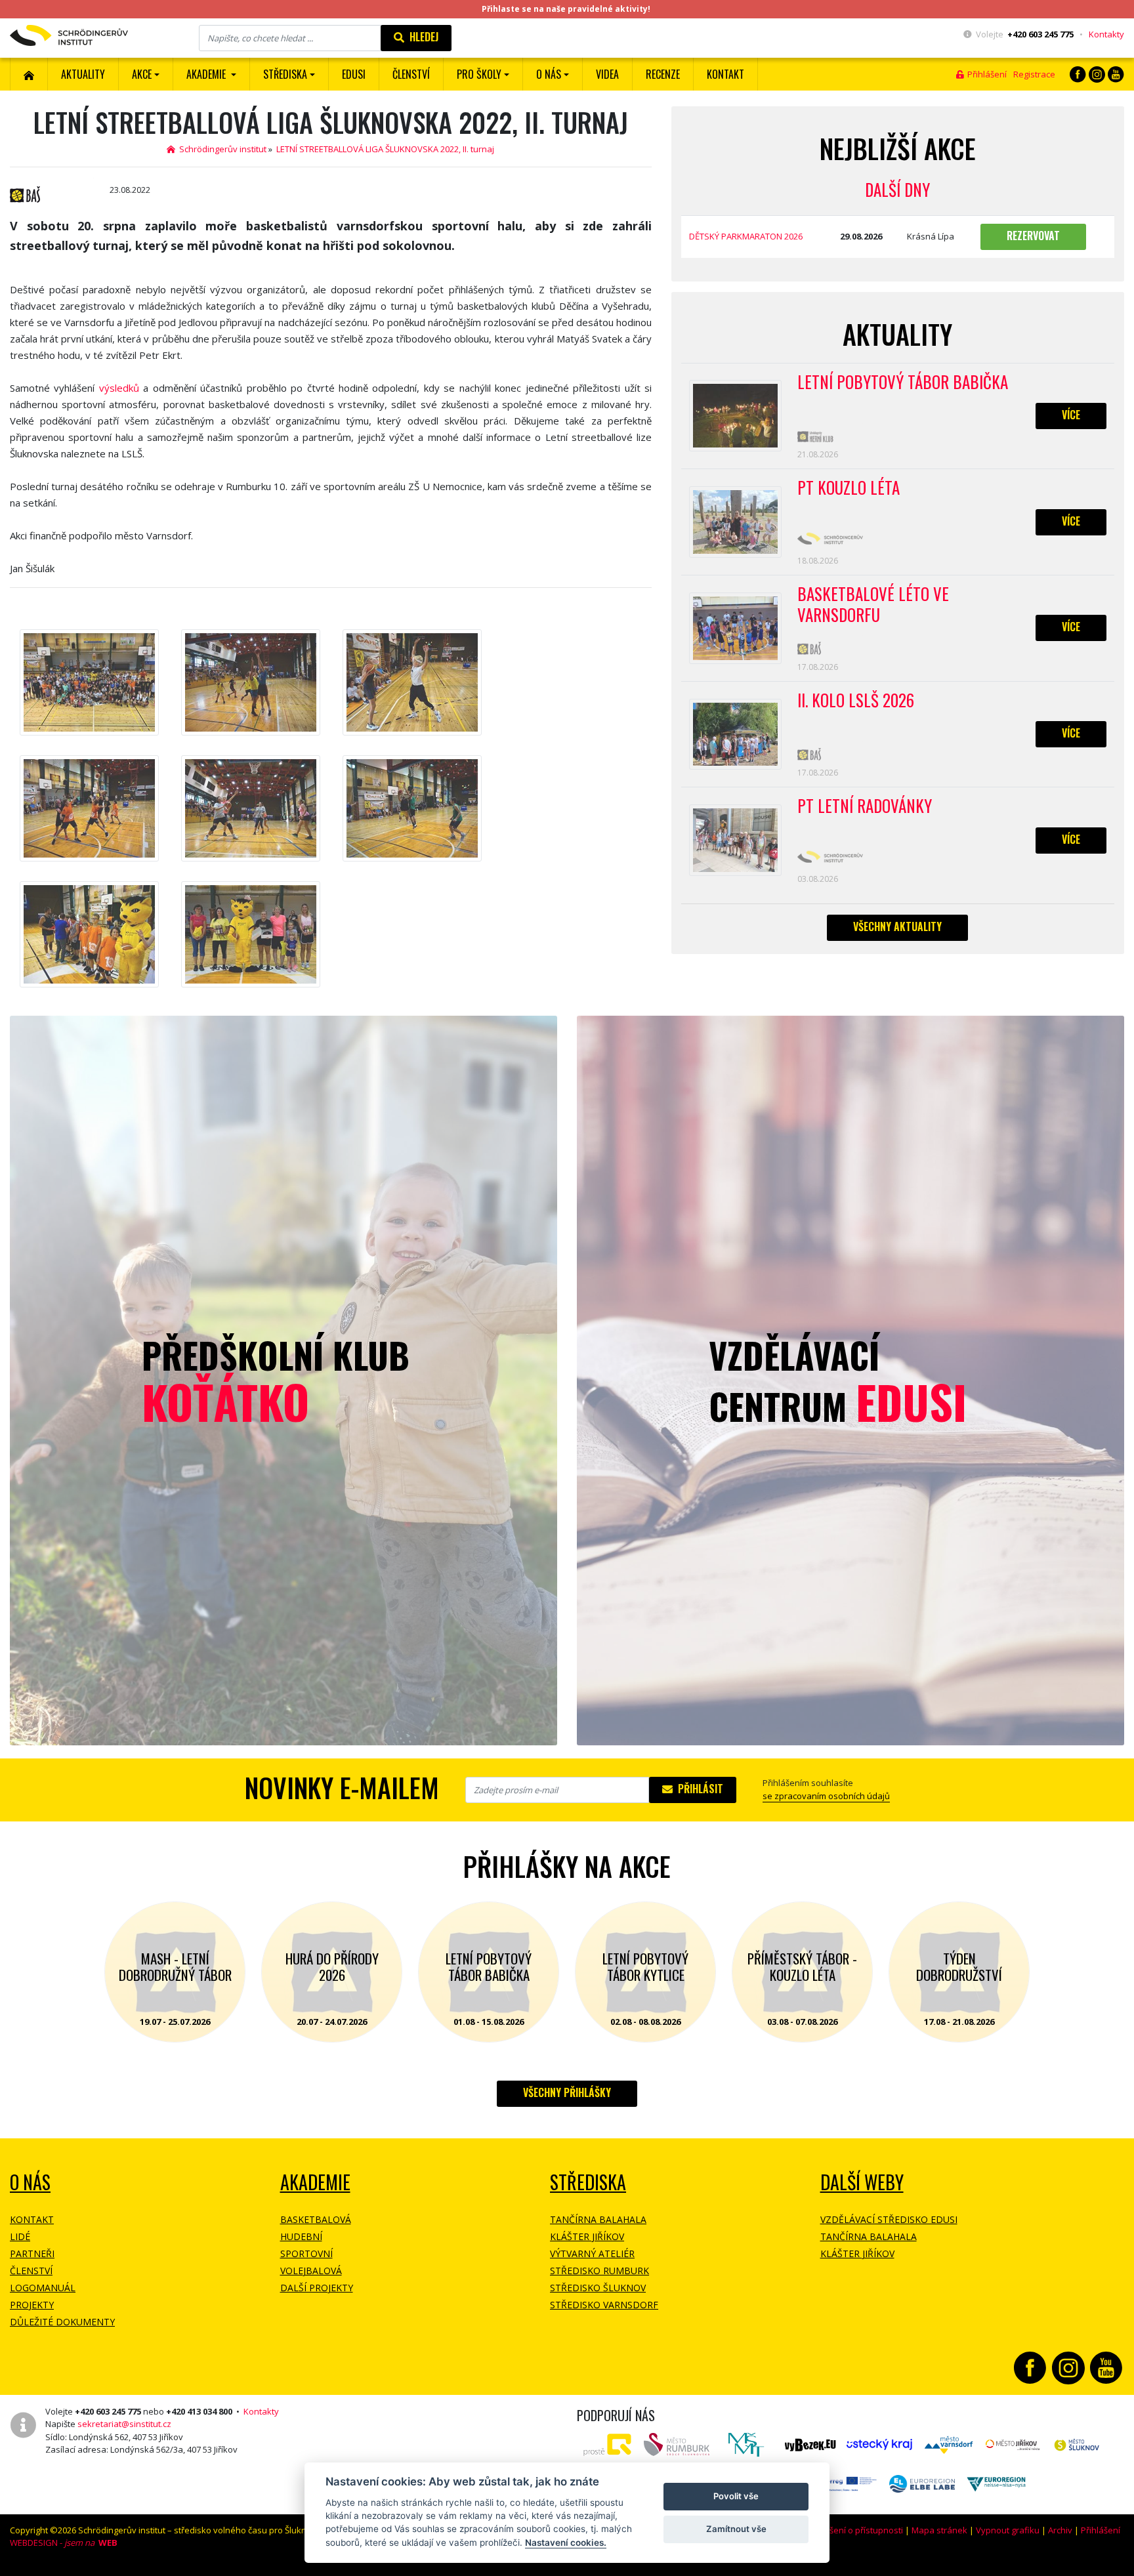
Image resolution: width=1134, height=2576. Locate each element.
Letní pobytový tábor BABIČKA (903, 383)
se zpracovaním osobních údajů (826, 1796)
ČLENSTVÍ (411, 74)
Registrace (1034, 74)
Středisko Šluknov (598, 2288)
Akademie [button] (207, 74)
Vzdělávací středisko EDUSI (889, 2219)
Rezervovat (1033, 236)
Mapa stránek (939, 2530)
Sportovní (306, 2254)
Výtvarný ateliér (592, 2254)
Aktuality (83, 74)
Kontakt (725, 74)
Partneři (32, 2254)
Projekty (32, 2305)
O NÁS (30, 2182)
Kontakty (1106, 34)
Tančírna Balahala (598, 2219)
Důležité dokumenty (62, 2322)
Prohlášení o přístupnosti (853, 2530)
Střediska (588, 2182)
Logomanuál (43, 2288)
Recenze (663, 74)
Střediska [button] (285, 74)
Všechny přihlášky (567, 2092)
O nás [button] (549, 74)
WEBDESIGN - (64, 2543)
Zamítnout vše (736, 2529)
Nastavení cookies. (566, 2543)
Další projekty (317, 2288)
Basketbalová (316, 2219)
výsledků (119, 388)
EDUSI (354, 74)
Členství (31, 2271)
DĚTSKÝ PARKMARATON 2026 (746, 236)
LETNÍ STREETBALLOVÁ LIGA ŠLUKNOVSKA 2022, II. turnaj (385, 149)
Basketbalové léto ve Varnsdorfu (873, 605)
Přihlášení (985, 74)
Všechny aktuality (897, 926)
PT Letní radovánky (865, 806)
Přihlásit (698, 1789)
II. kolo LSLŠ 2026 (856, 701)
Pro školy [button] (479, 74)
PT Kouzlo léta (849, 488)
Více (1071, 415)
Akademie (315, 2182)
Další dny (897, 189)
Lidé (20, 2236)
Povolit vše (736, 2496)
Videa (607, 74)
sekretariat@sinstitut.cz (124, 2424)
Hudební (301, 2236)
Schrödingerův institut (221, 149)
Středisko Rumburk (599, 2271)
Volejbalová (311, 2271)
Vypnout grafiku (1008, 2530)
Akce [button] (142, 74)
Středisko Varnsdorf (604, 2305)
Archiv (1060, 2530)
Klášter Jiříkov (587, 2236)
